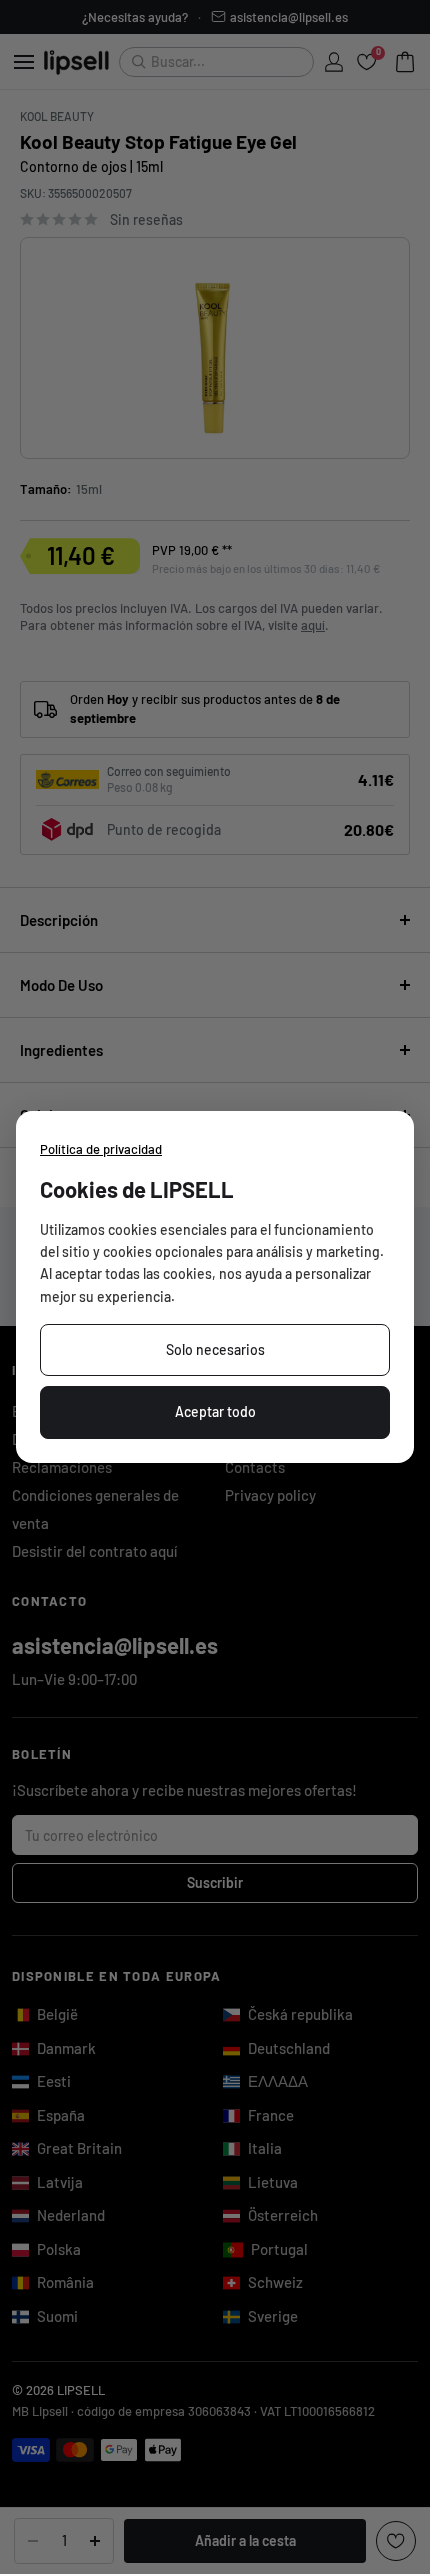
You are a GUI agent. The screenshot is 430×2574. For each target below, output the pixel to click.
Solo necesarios (215, 1349)
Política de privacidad (101, 1149)
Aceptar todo (215, 1411)
